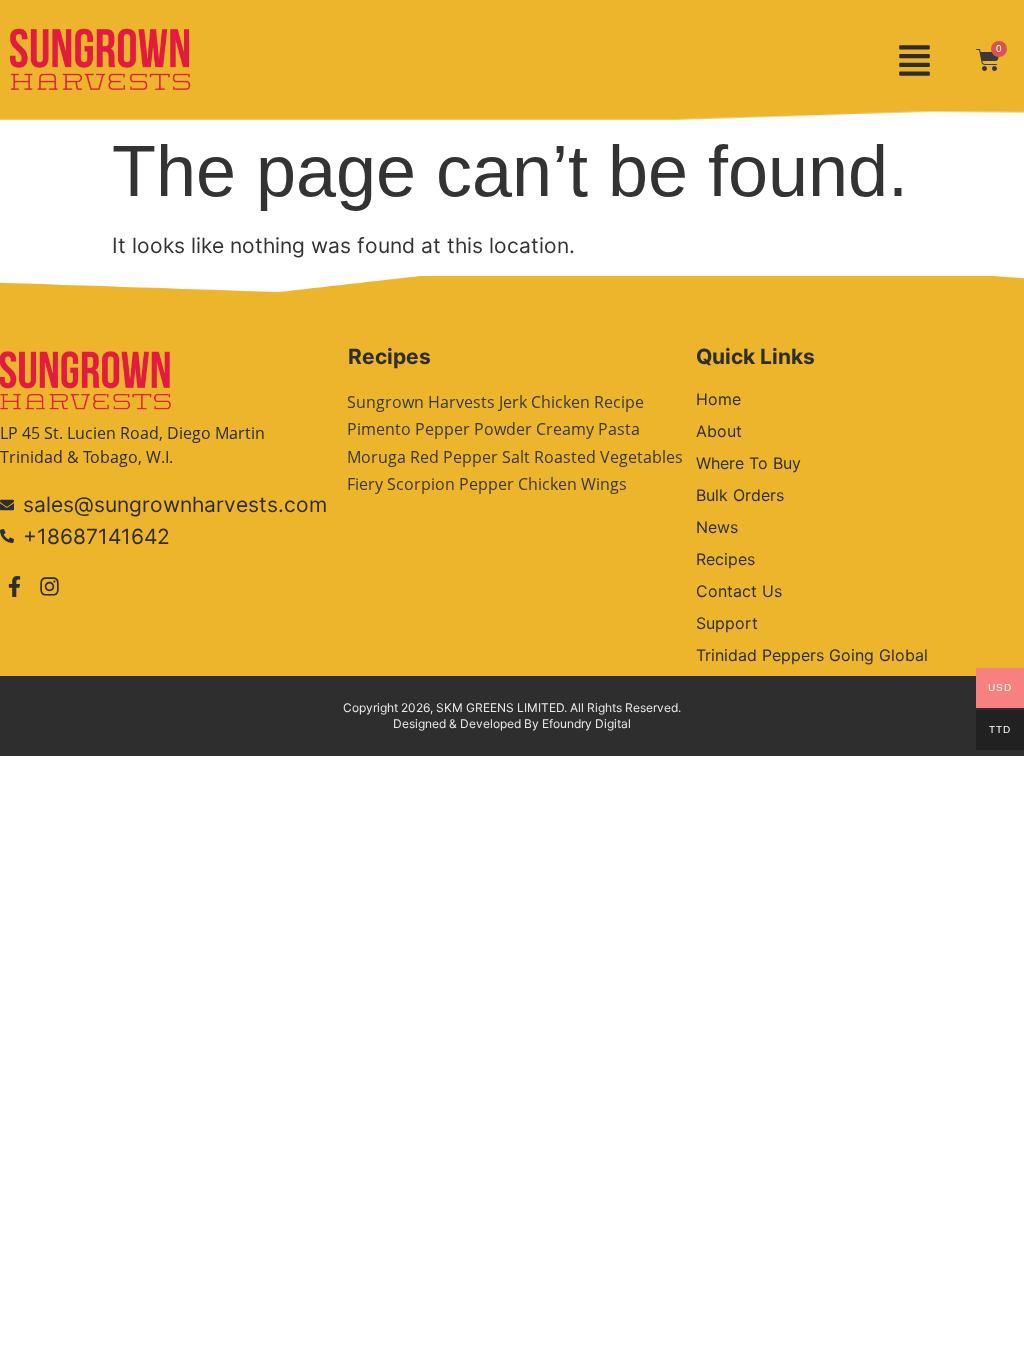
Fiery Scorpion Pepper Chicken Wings (487, 484)
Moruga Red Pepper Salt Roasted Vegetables (515, 457)
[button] (914, 60)
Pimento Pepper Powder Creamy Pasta (493, 429)
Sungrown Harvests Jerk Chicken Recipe (495, 402)
